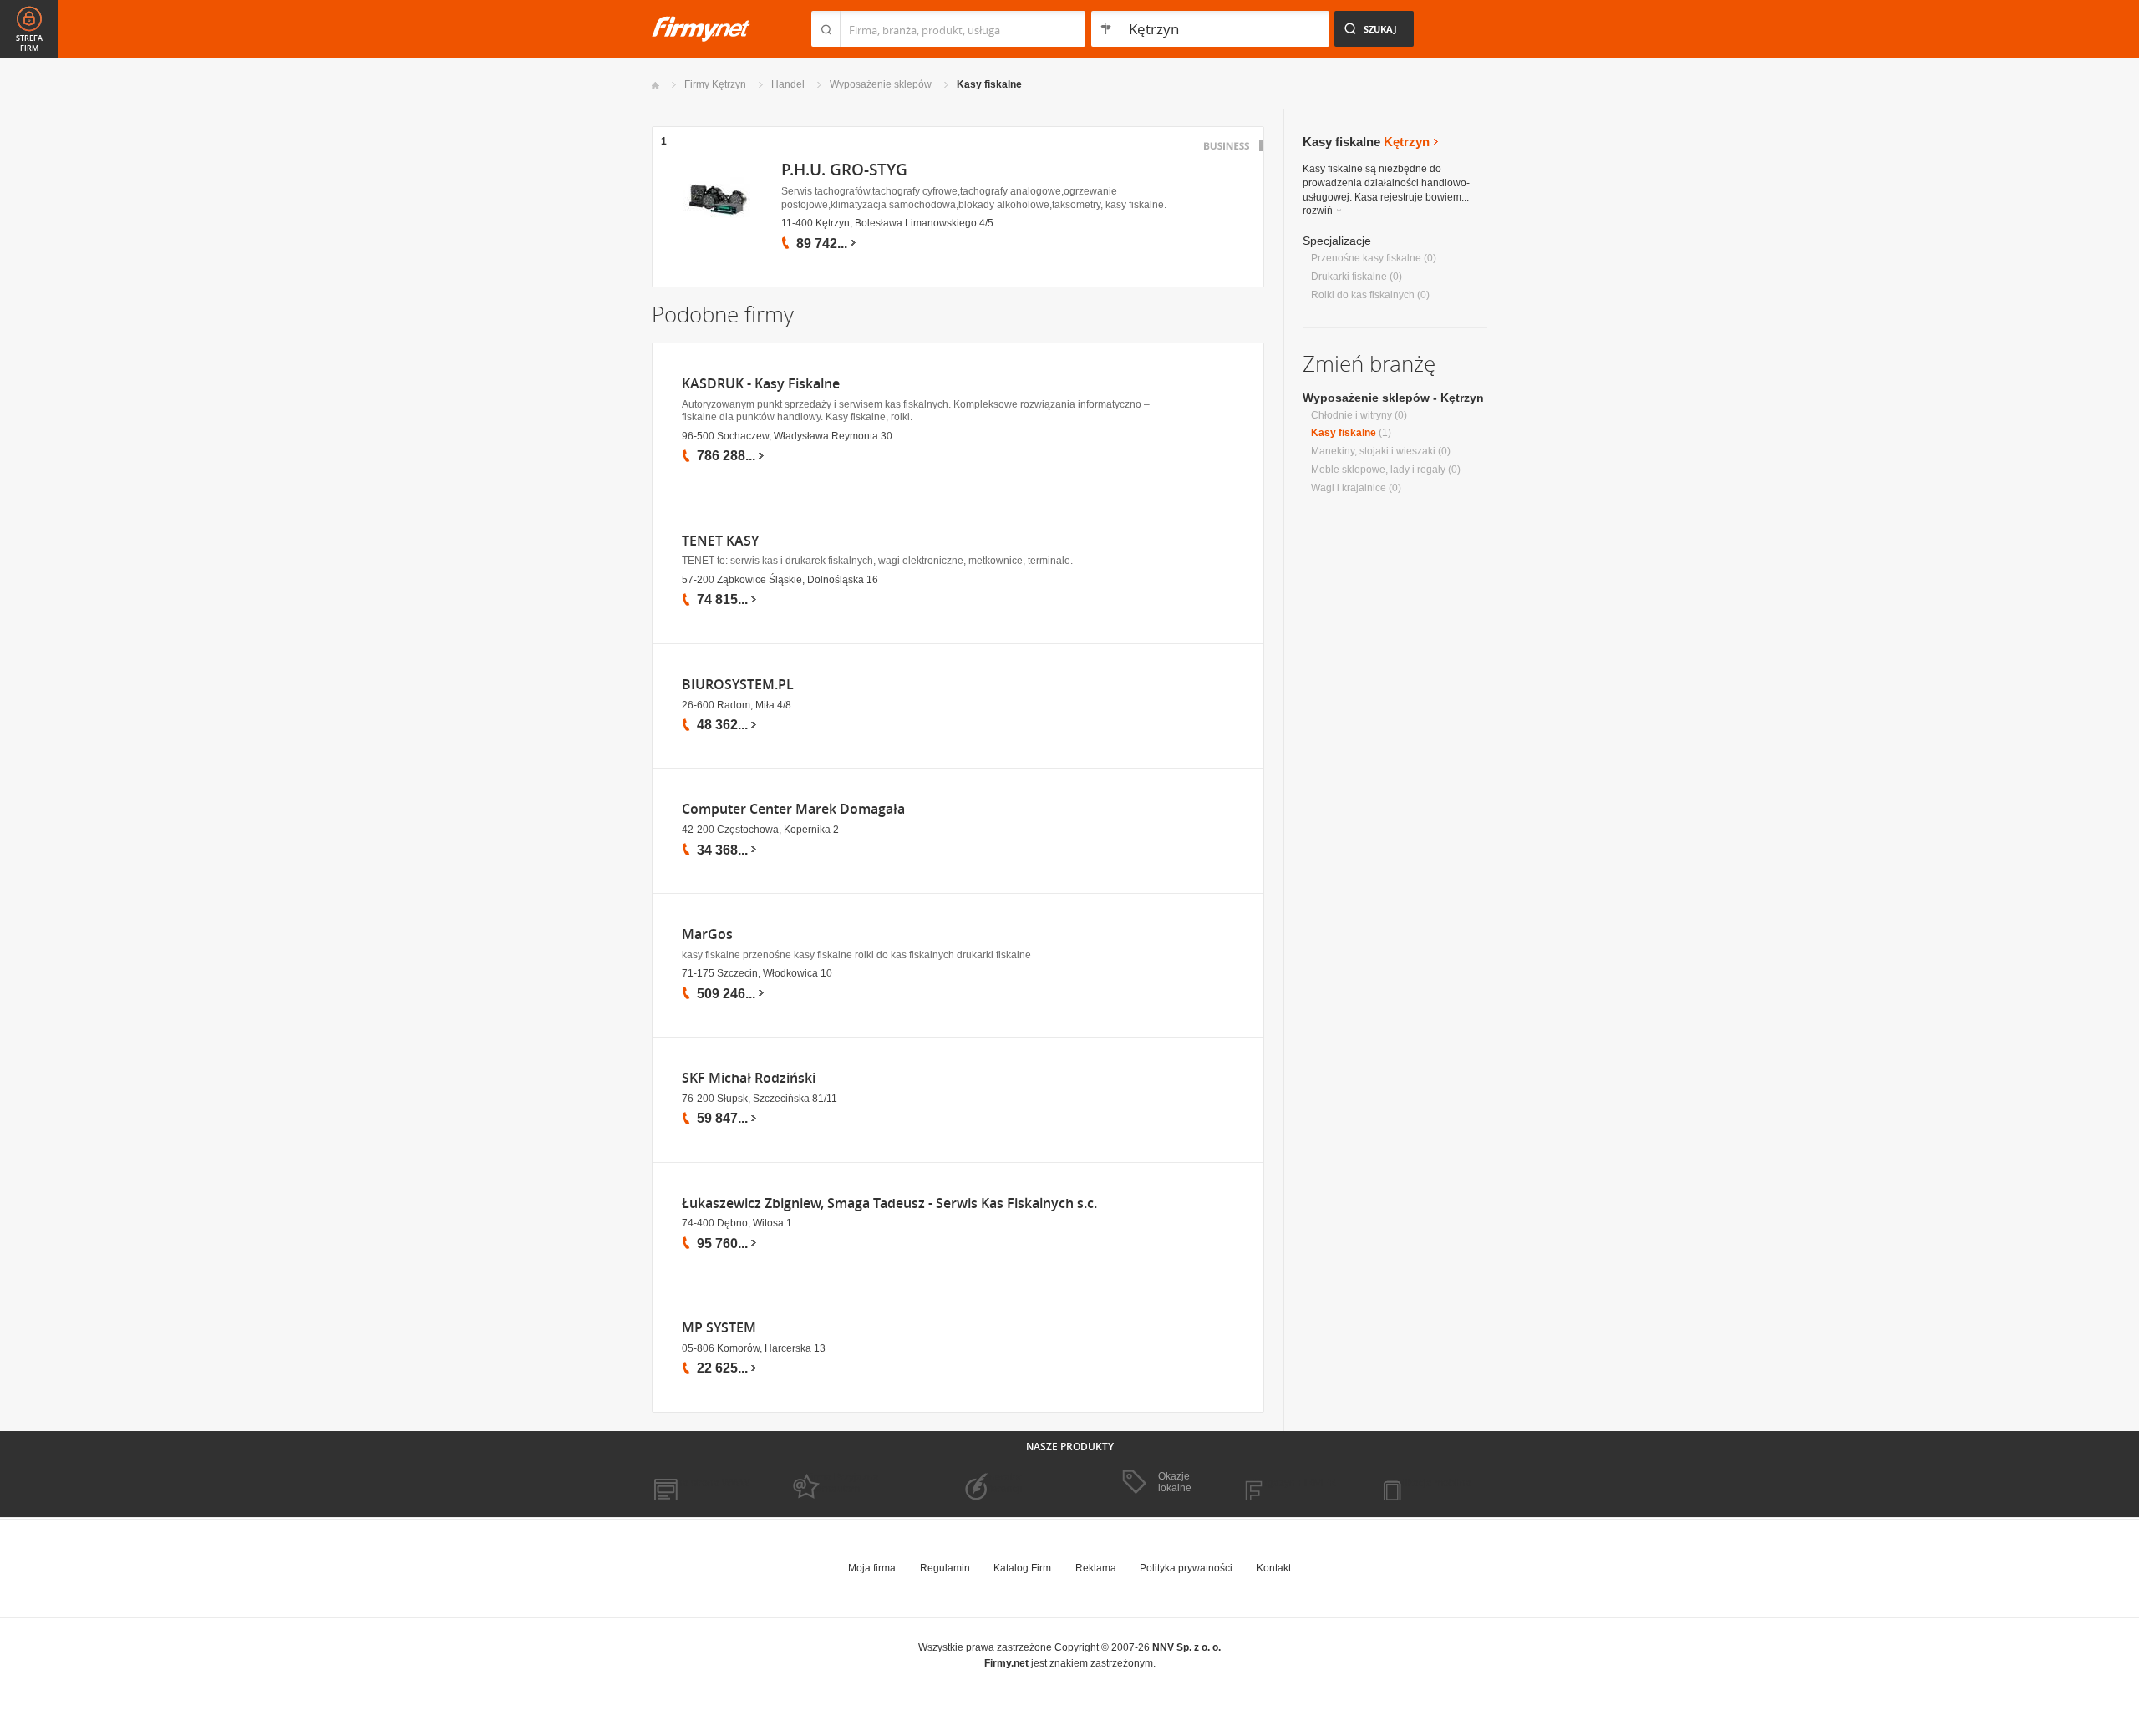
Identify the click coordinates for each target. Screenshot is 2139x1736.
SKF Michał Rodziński (749, 1078)
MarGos (707, 934)
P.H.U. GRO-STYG (844, 170)
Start (655, 86)
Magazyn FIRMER (1295, 1483)
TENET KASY (720, 541)
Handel (788, 84)
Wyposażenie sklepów (881, 84)
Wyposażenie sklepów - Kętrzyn (1393, 398)
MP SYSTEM (719, 1328)
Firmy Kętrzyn (715, 84)
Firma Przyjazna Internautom (842, 1483)
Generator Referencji (999, 1483)
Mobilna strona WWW (701, 1483)
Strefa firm (29, 43)
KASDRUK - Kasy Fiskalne (761, 384)
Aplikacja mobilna (1431, 1483)
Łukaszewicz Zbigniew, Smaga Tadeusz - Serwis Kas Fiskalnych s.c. (889, 1203)
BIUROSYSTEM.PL (738, 685)
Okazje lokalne (1175, 1482)
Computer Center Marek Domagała (793, 809)
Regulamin (945, 1568)
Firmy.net (701, 29)
